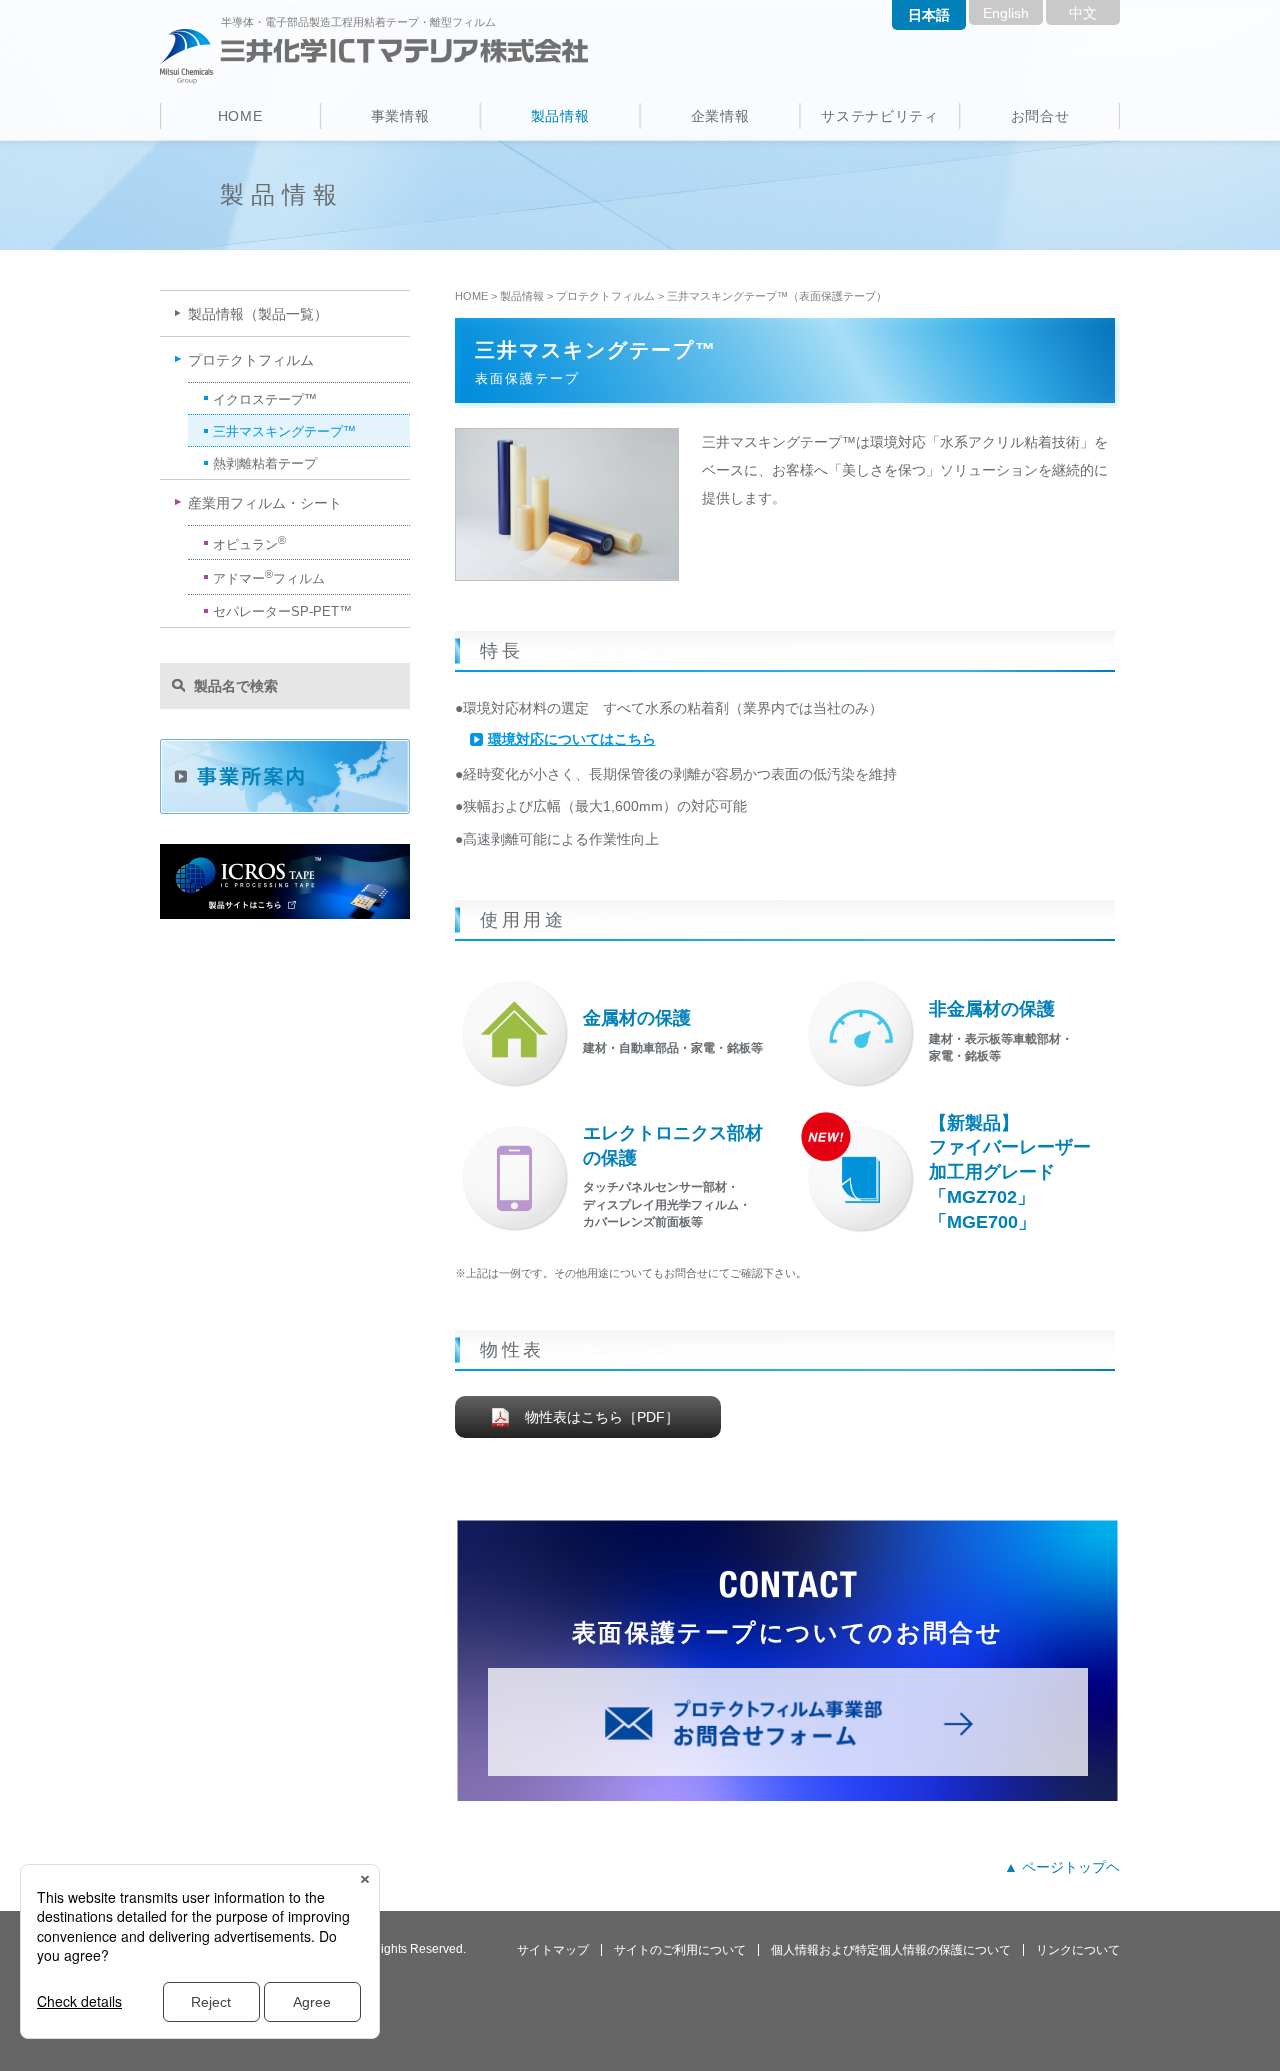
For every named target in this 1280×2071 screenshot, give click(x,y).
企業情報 (720, 116)
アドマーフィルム (269, 577)
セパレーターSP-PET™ (282, 611)
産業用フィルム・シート (265, 503)
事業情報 (400, 116)
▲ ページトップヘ (1062, 1867)
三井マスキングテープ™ (284, 431)
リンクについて (1078, 1950)
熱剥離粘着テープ (265, 463)
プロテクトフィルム (605, 296)
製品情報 (560, 116)
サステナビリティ (880, 116)
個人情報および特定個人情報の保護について (891, 1950)
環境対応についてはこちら (572, 739)
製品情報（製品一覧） (258, 314)
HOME (240, 116)
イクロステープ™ (265, 399)
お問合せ (1040, 116)
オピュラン (249, 543)
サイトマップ (553, 1950)
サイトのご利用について (680, 1950)
